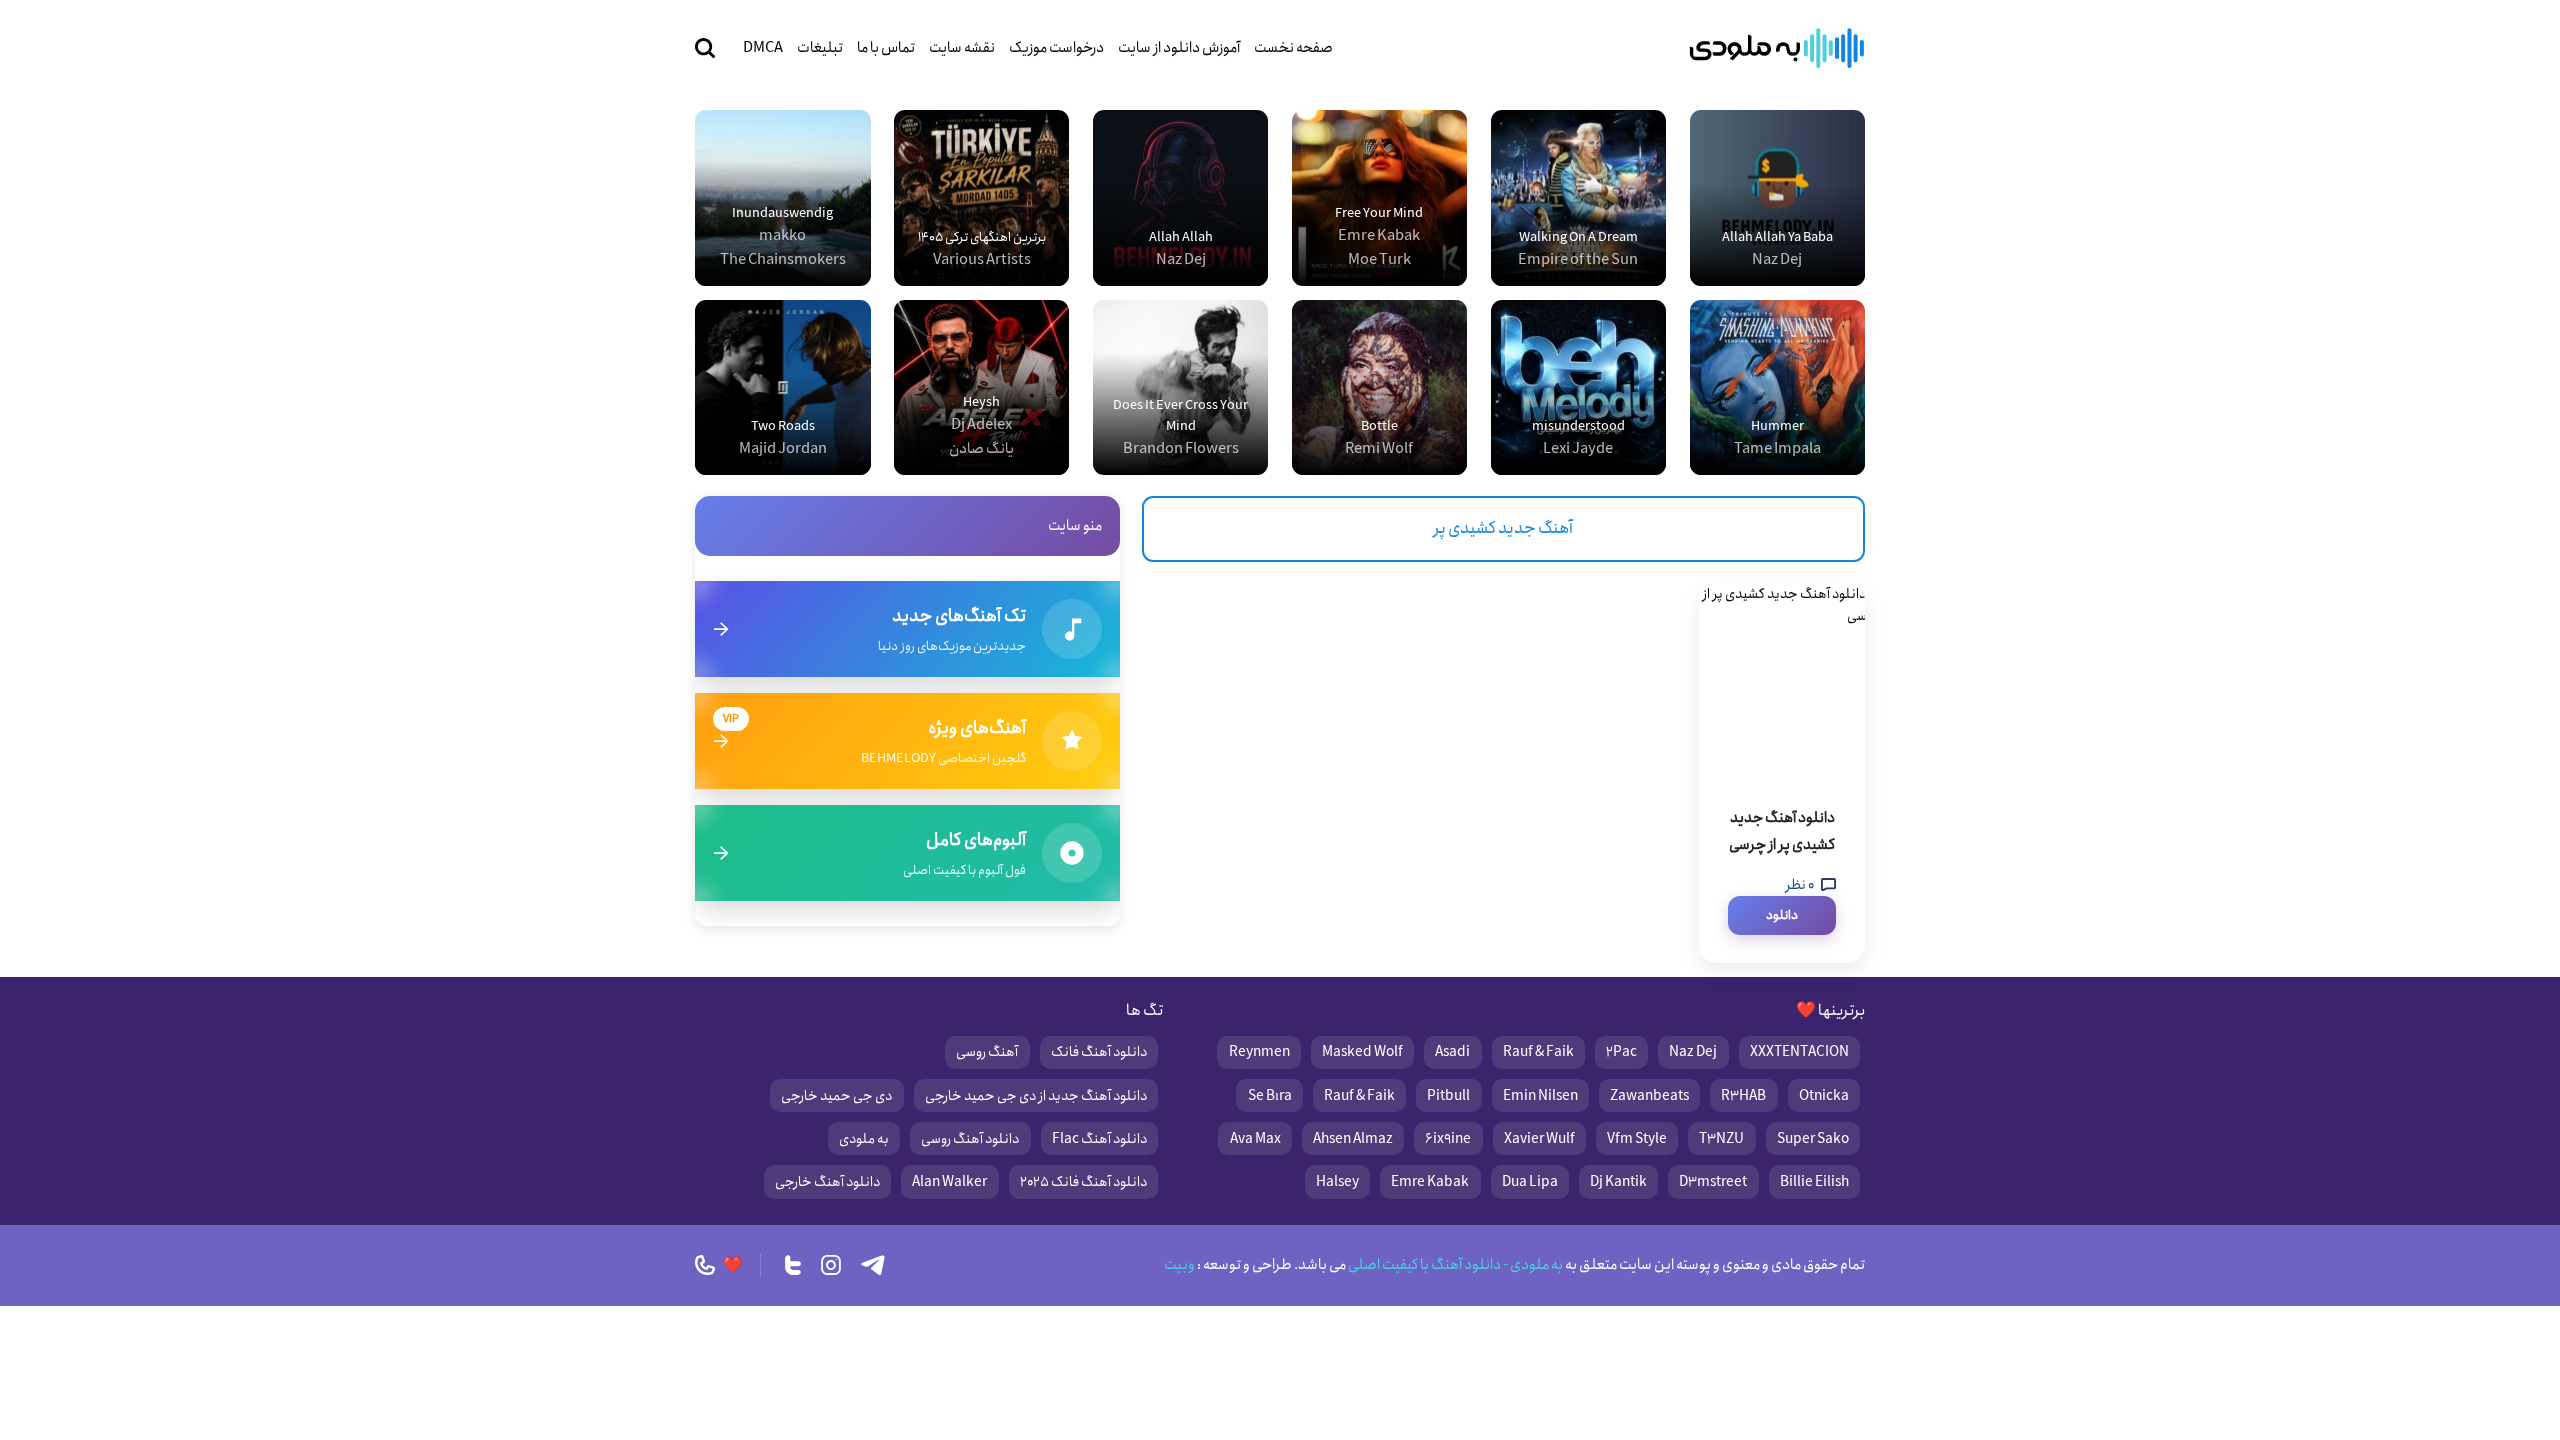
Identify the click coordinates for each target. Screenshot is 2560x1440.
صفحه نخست (1293, 48)
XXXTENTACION (1799, 1052)
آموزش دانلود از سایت (1179, 48)
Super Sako (1813, 1139)
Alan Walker (949, 1182)
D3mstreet (1713, 1182)
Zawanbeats (1649, 1096)
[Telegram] (873, 1265)
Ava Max (1255, 1139)
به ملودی (864, 1139)
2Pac (1621, 1052)
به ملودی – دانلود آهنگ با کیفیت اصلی (1777, 48)
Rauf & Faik (1538, 1052)
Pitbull (1448, 1096)
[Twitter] (793, 1265)
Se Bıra (1270, 1096)
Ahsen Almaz (1353, 1139)
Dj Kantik (1618, 1182)
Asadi (1452, 1052)
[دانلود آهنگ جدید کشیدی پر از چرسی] (1782, 683)
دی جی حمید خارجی (836, 1096)
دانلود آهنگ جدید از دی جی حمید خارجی (1036, 1096)
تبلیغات (820, 48)
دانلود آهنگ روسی (970, 1139)
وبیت (1179, 1265)
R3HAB (1743, 1096)
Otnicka (1824, 1096)
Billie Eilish (1814, 1182)
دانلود (1782, 915)
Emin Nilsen (1540, 1096)
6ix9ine (1448, 1139)
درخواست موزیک (1056, 48)
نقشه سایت (962, 48)
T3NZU (1721, 1139)
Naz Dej (1693, 1052)
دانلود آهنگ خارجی (827, 1182)
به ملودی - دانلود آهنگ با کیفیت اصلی (1454, 1265)
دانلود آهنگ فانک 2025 (1083, 1182)
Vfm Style (1637, 1139)
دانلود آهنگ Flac (1099, 1139)
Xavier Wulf (1539, 1139)
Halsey (1337, 1182)
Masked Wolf (1362, 1052)
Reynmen (1259, 1052)
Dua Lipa (1530, 1182)
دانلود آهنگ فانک (1099, 1052)
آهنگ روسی (987, 1052)
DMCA (763, 48)
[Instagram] (831, 1265)
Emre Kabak (1430, 1182)
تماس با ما (886, 48)
